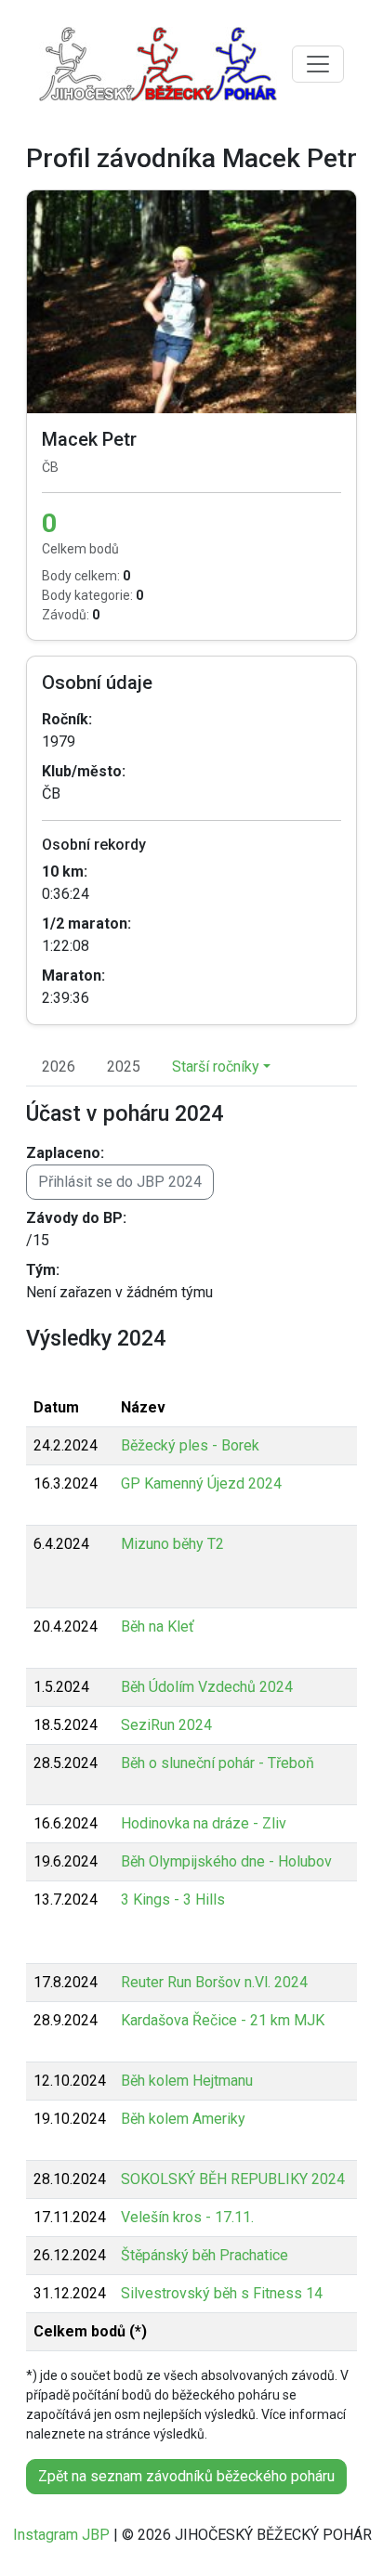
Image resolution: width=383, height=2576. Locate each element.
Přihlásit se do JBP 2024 (120, 1182)
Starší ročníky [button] (216, 1067)
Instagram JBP (61, 2535)
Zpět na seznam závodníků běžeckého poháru (186, 2476)
